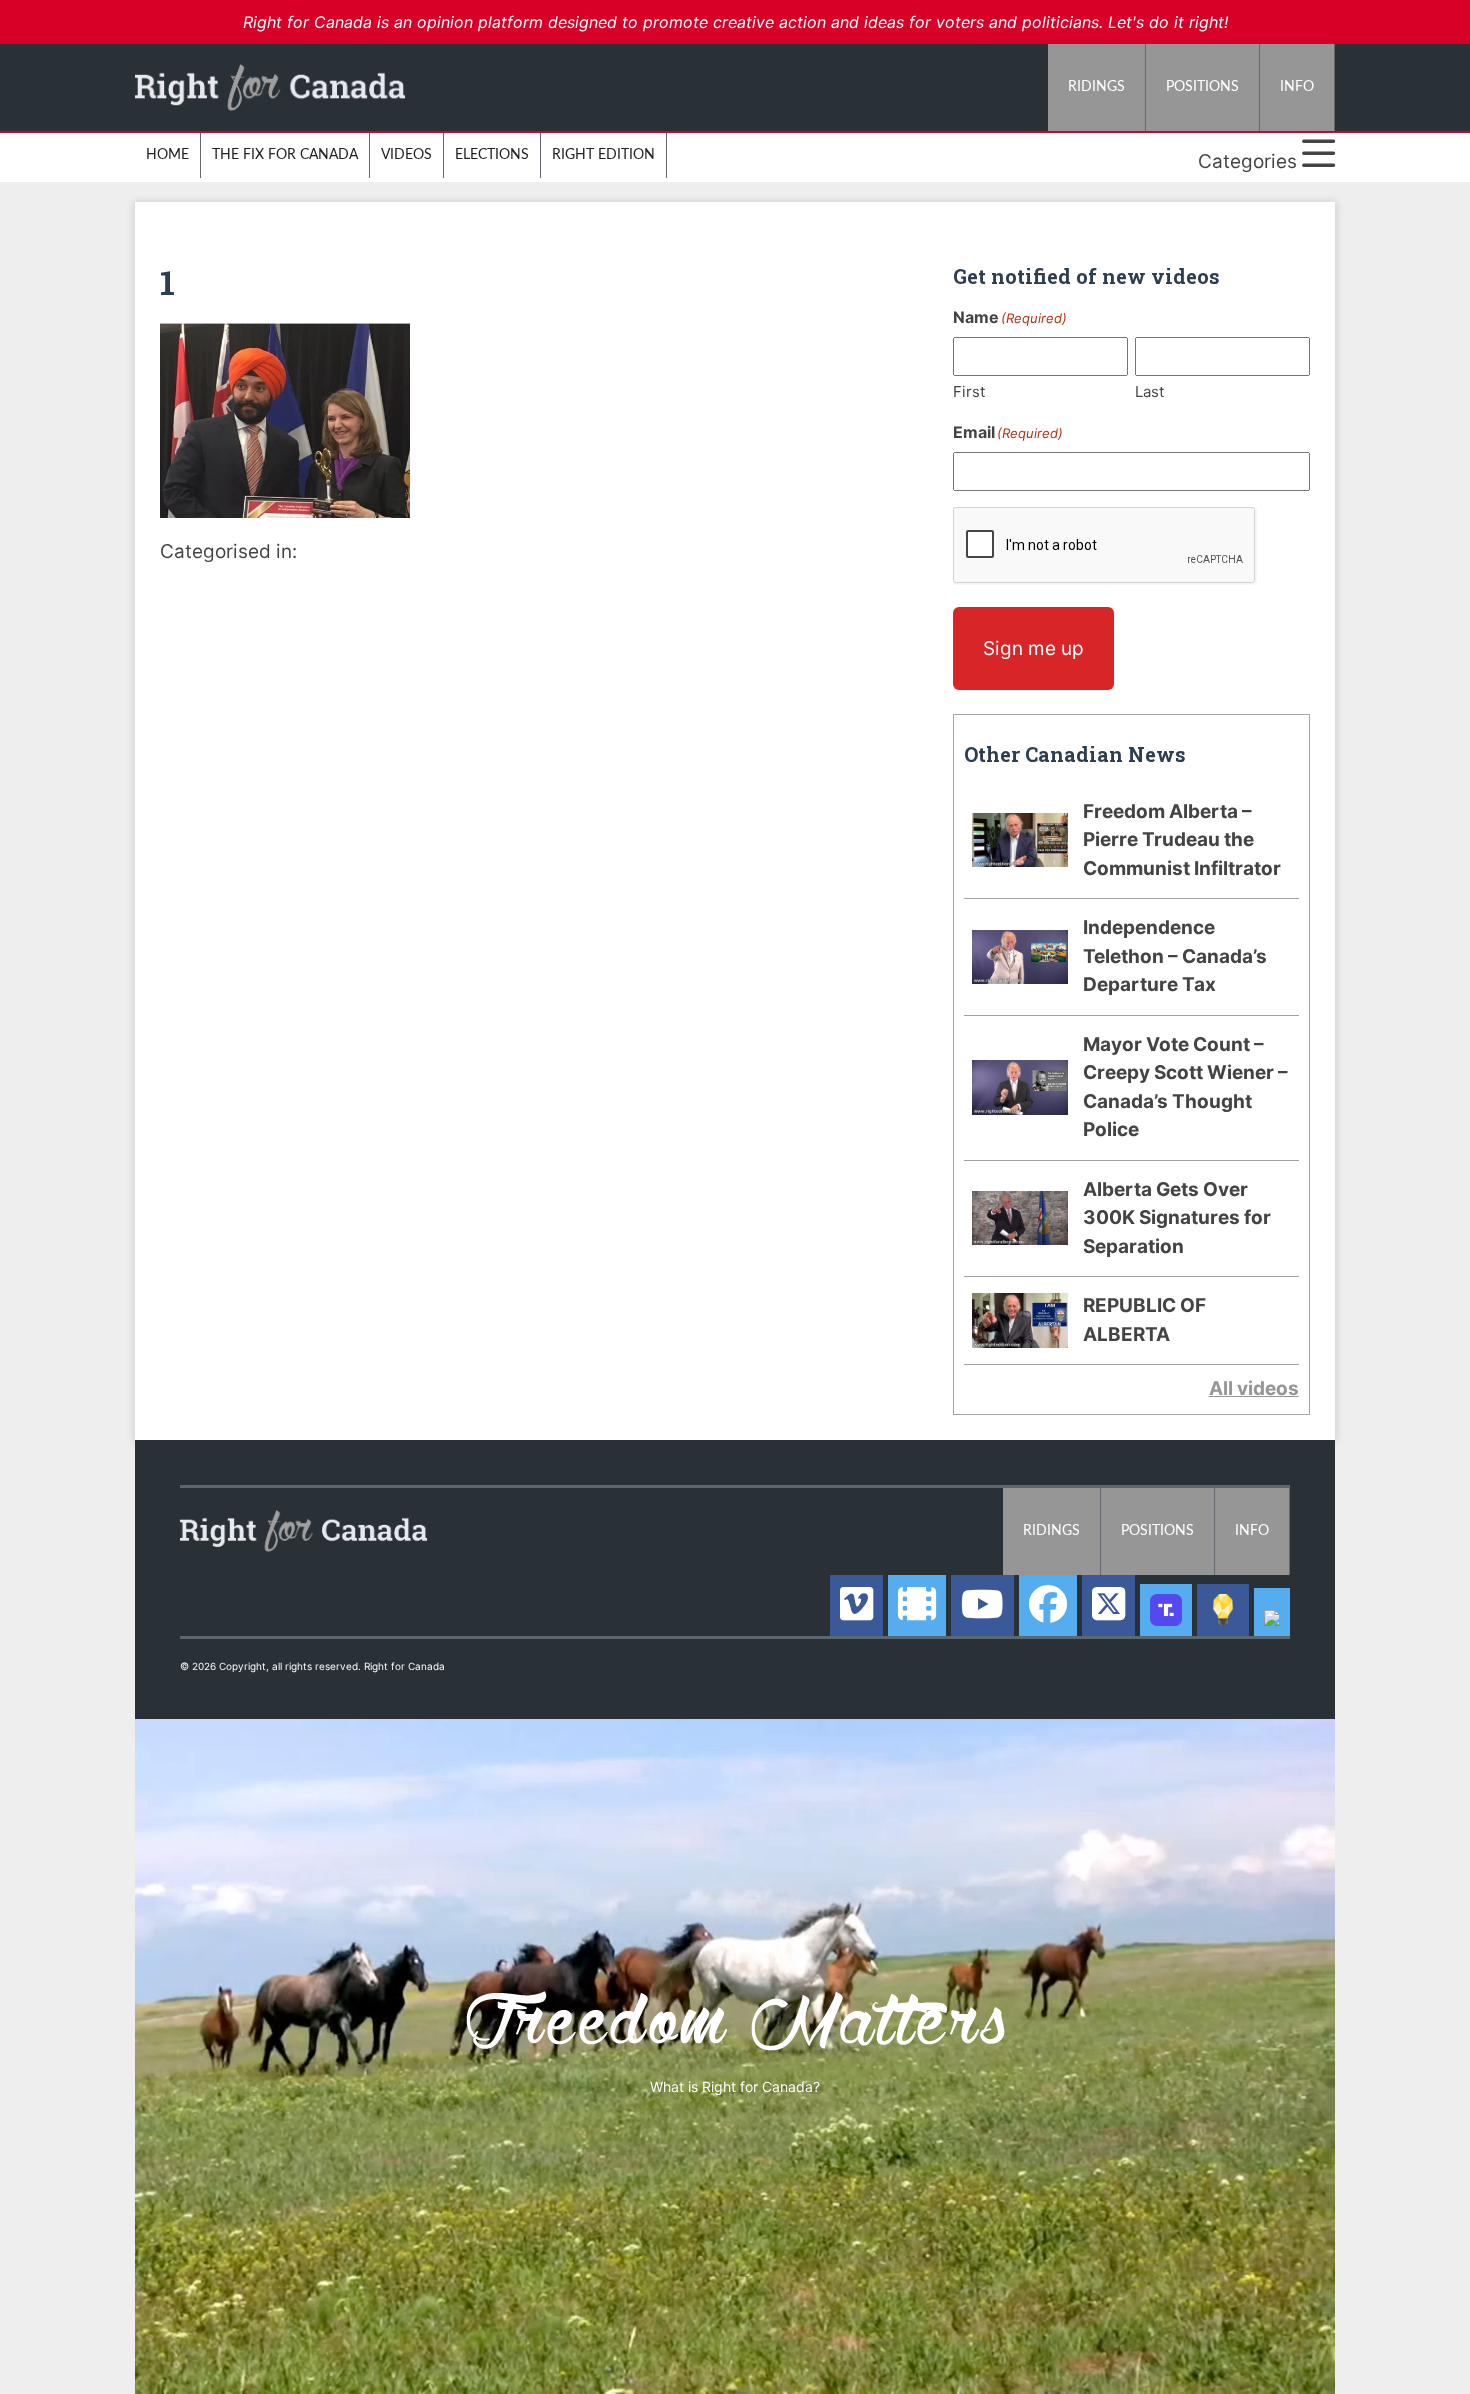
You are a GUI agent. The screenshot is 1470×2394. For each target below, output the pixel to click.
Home (167, 155)
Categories (1250, 161)
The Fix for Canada (285, 155)
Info (1297, 87)
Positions (1202, 87)
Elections (492, 155)
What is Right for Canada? (735, 2086)
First (969, 391)
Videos (406, 155)
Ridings (1096, 87)
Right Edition (603, 155)
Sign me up (1033, 648)
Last (1149, 391)
